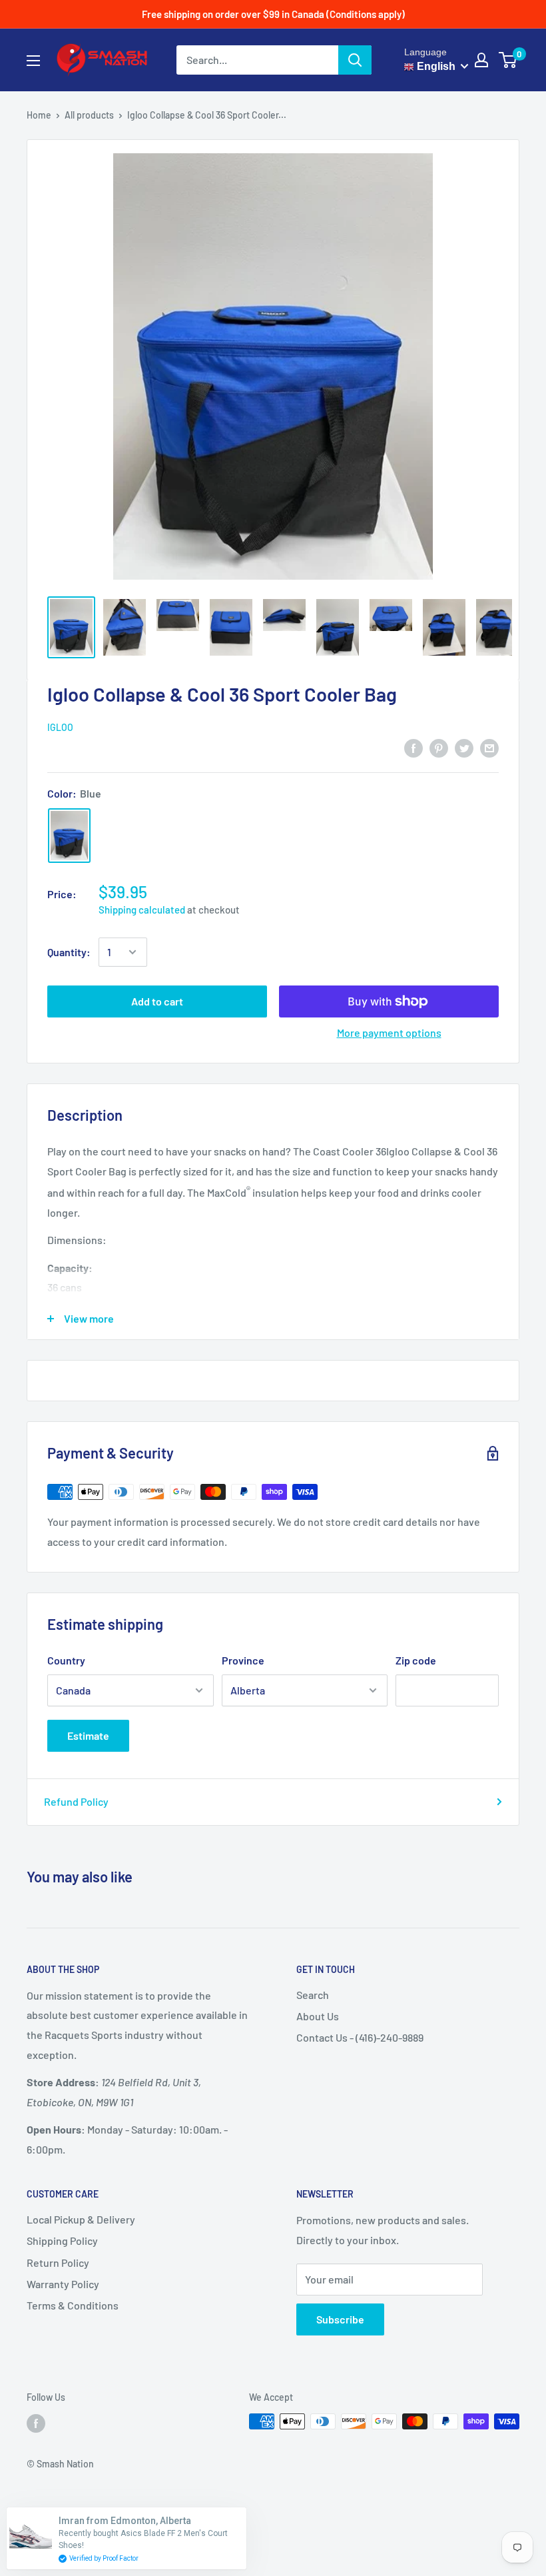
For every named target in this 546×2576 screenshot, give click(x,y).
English (435, 66)
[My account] (481, 60)
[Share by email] (489, 747)
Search (313, 1995)
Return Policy (58, 2262)
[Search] (355, 60)
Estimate (88, 1735)
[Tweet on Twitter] (464, 747)
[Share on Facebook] (413, 747)
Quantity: (69, 952)
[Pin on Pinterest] (439, 747)
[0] (508, 60)
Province (243, 1660)
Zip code (416, 1660)
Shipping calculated (142, 910)
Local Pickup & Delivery (81, 2219)
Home (39, 115)
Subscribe (340, 2319)
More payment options (389, 1032)
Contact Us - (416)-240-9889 (360, 2037)
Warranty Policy (63, 2284)
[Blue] (69, 836)
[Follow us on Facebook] (36, 2423)
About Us (318, 2016)
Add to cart (157, 1001)
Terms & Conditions (73, 2305)
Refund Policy (76, 1801)
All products (89, 115)
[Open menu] (33, 61)
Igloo (60, 727)
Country (66, 1660)
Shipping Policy (62, 2241)
